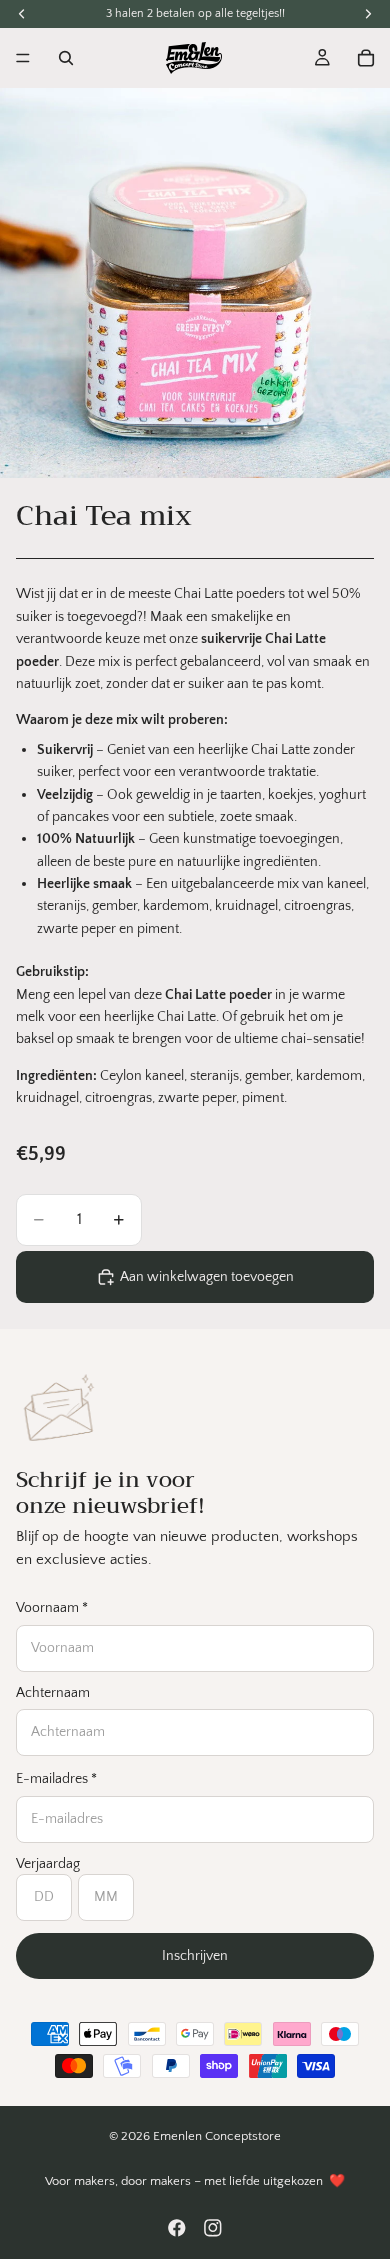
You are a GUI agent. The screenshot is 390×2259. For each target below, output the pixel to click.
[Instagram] (213, 2228)
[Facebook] (177, 2228)
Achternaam (53, 1693)
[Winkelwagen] (366, 58)
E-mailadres (56, 1779)
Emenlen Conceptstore (217, 2136)
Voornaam (52, 1608)
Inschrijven (195, 1956)
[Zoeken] (66, 58)
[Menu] (23, 58)
